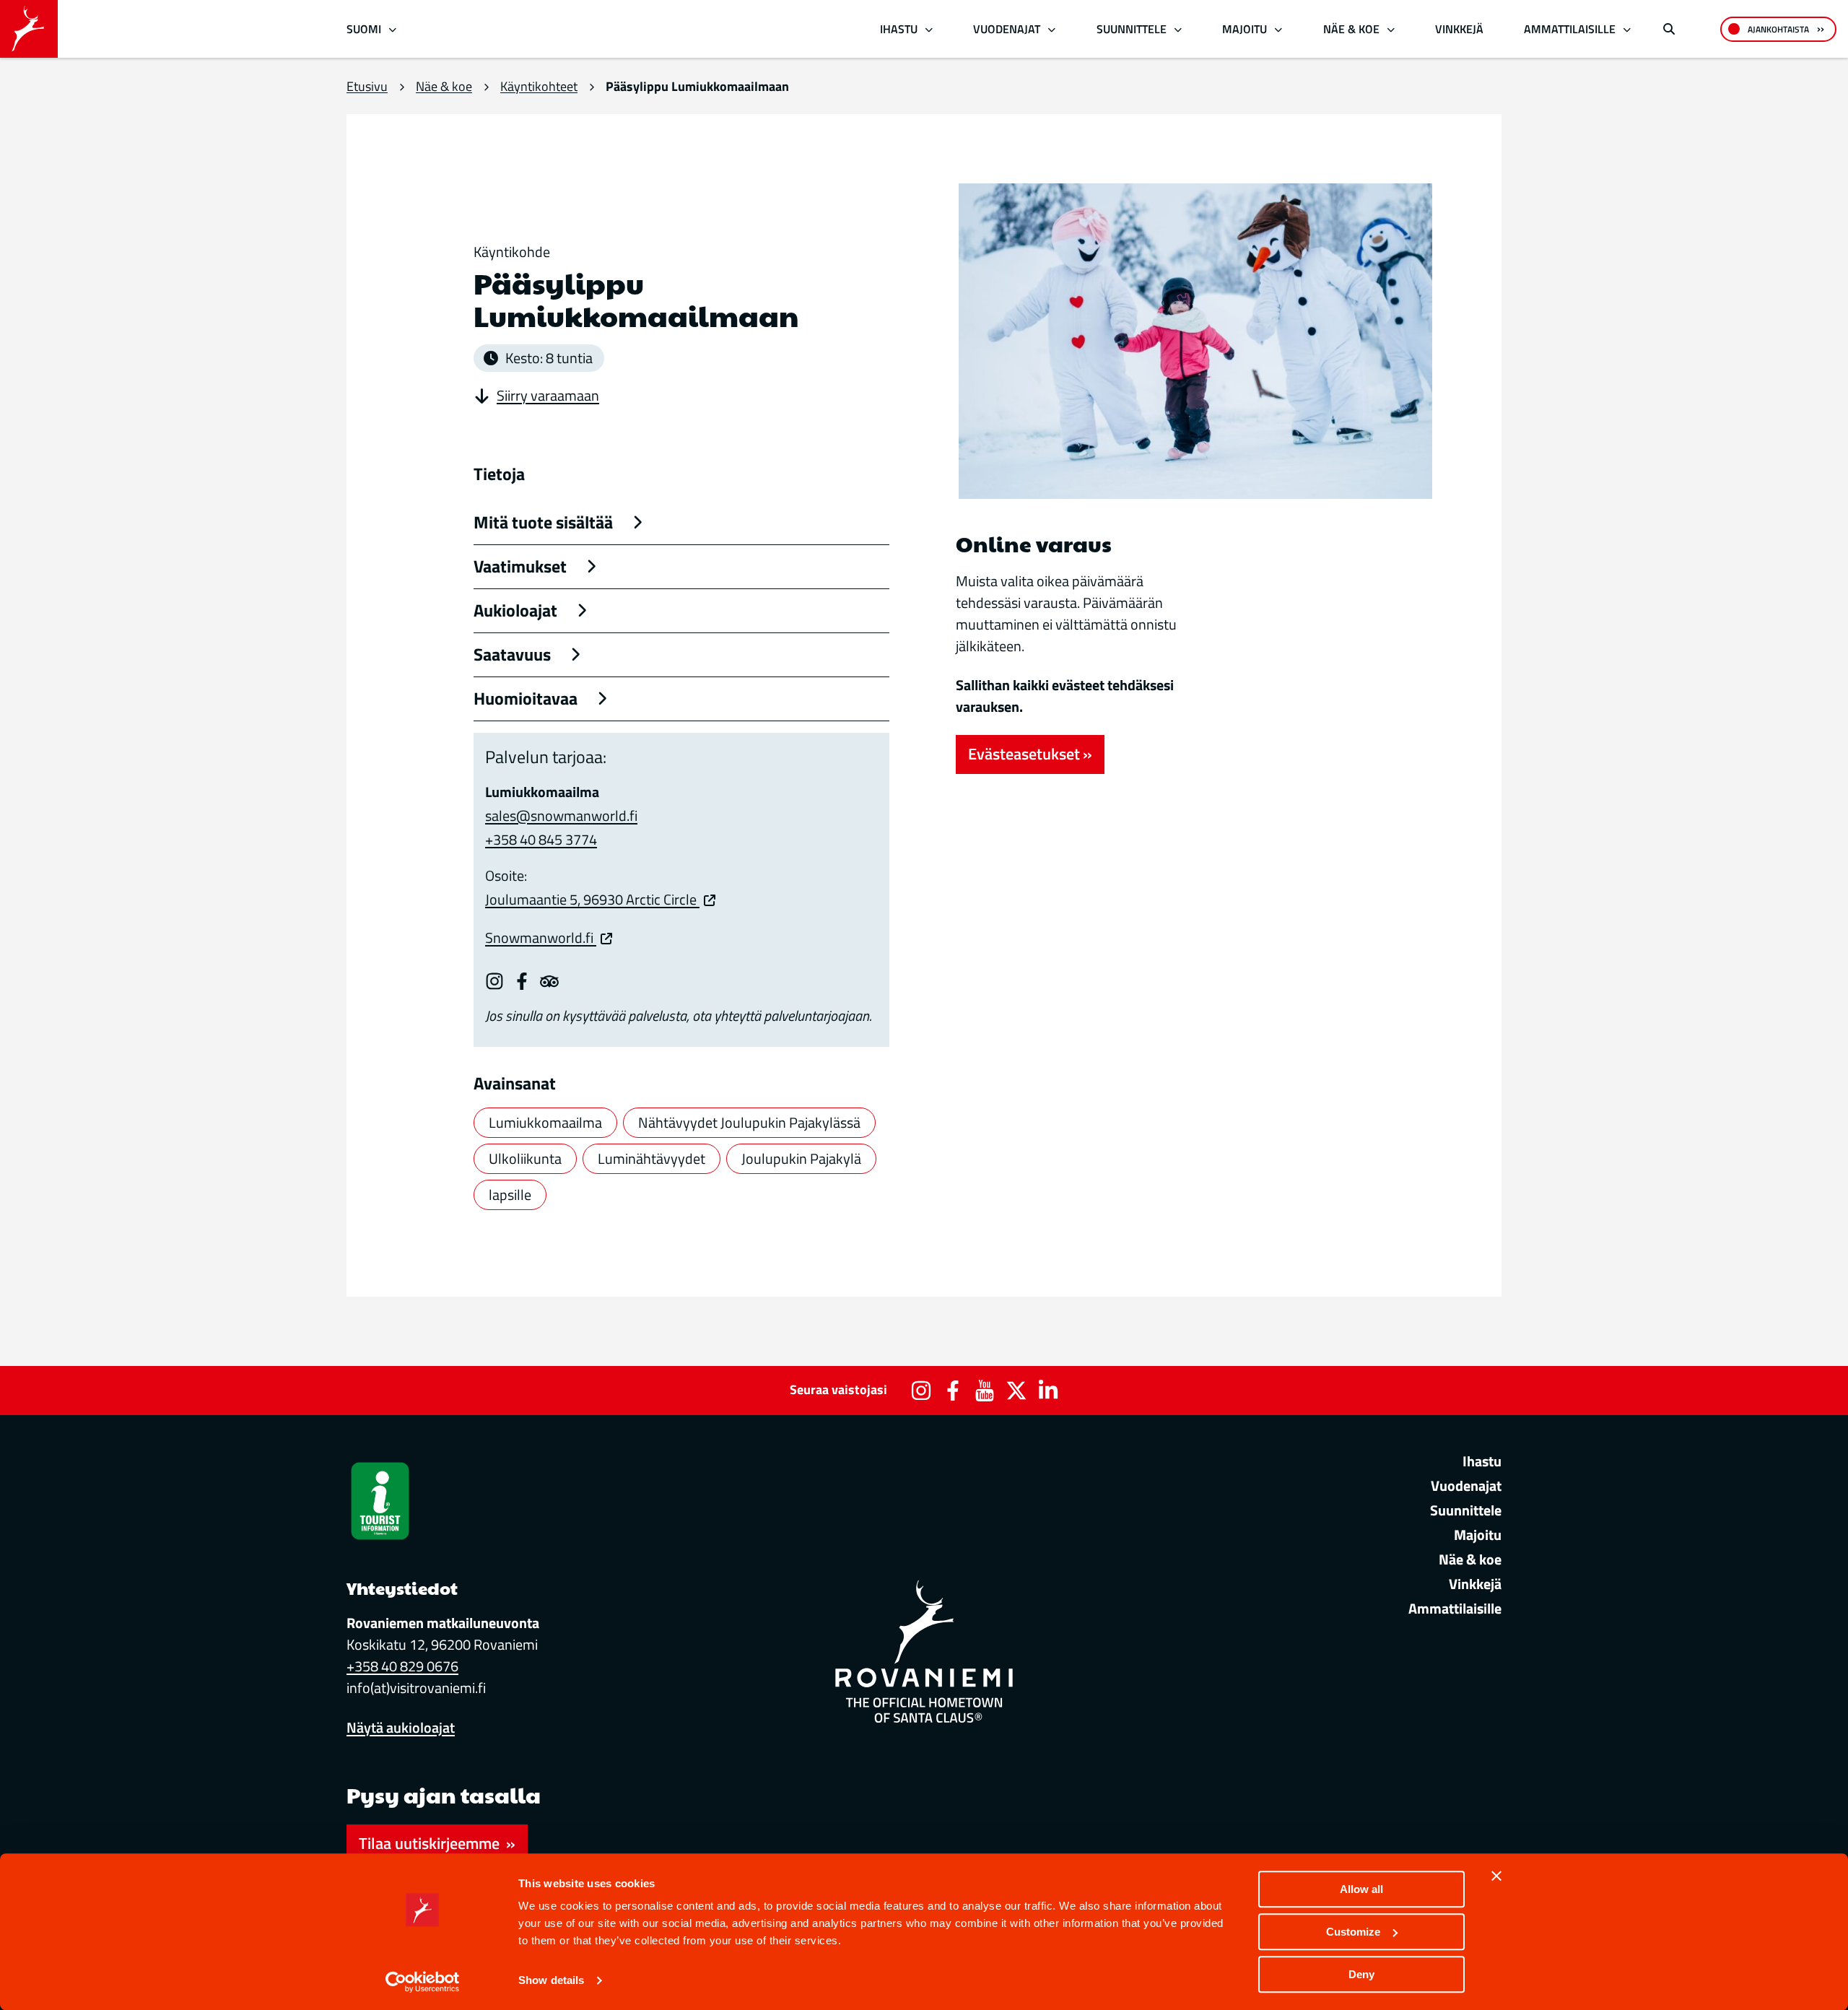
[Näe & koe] (1391, 29)
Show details (551, 1981)
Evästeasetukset (1024, 754)
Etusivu (367, 86)
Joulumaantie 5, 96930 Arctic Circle (592, 899)
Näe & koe (1351, 29)
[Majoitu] (1279, 29)
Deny (1361, 1974)
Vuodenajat (1007, 29)
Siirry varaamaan (548, 396)
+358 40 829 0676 (402, 1666)
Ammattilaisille (1570, 29)
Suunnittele (1132, 29)
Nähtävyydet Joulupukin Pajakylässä (749, 1122)
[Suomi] (393, 29)
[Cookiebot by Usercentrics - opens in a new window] (423, 1982)
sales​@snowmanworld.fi (561, 815)
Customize (1353, 1932)
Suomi (364, 29)
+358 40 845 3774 (541, 839)
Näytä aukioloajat (401, 1727)
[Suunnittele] (1178, 29)
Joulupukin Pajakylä (801, 1158)
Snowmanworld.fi (541, 937)
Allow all (1361, 1889)
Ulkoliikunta (525, 1158)
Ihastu (899, 29)
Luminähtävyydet (651, 1158)
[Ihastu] (929, 29)
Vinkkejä (1459, 29)
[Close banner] (1496, 1876)
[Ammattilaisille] (1627, 29)
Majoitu (1245, 29)
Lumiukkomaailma (545, 1122)
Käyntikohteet (539, 86)
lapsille (510, 1195)
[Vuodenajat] (1052, 29)
